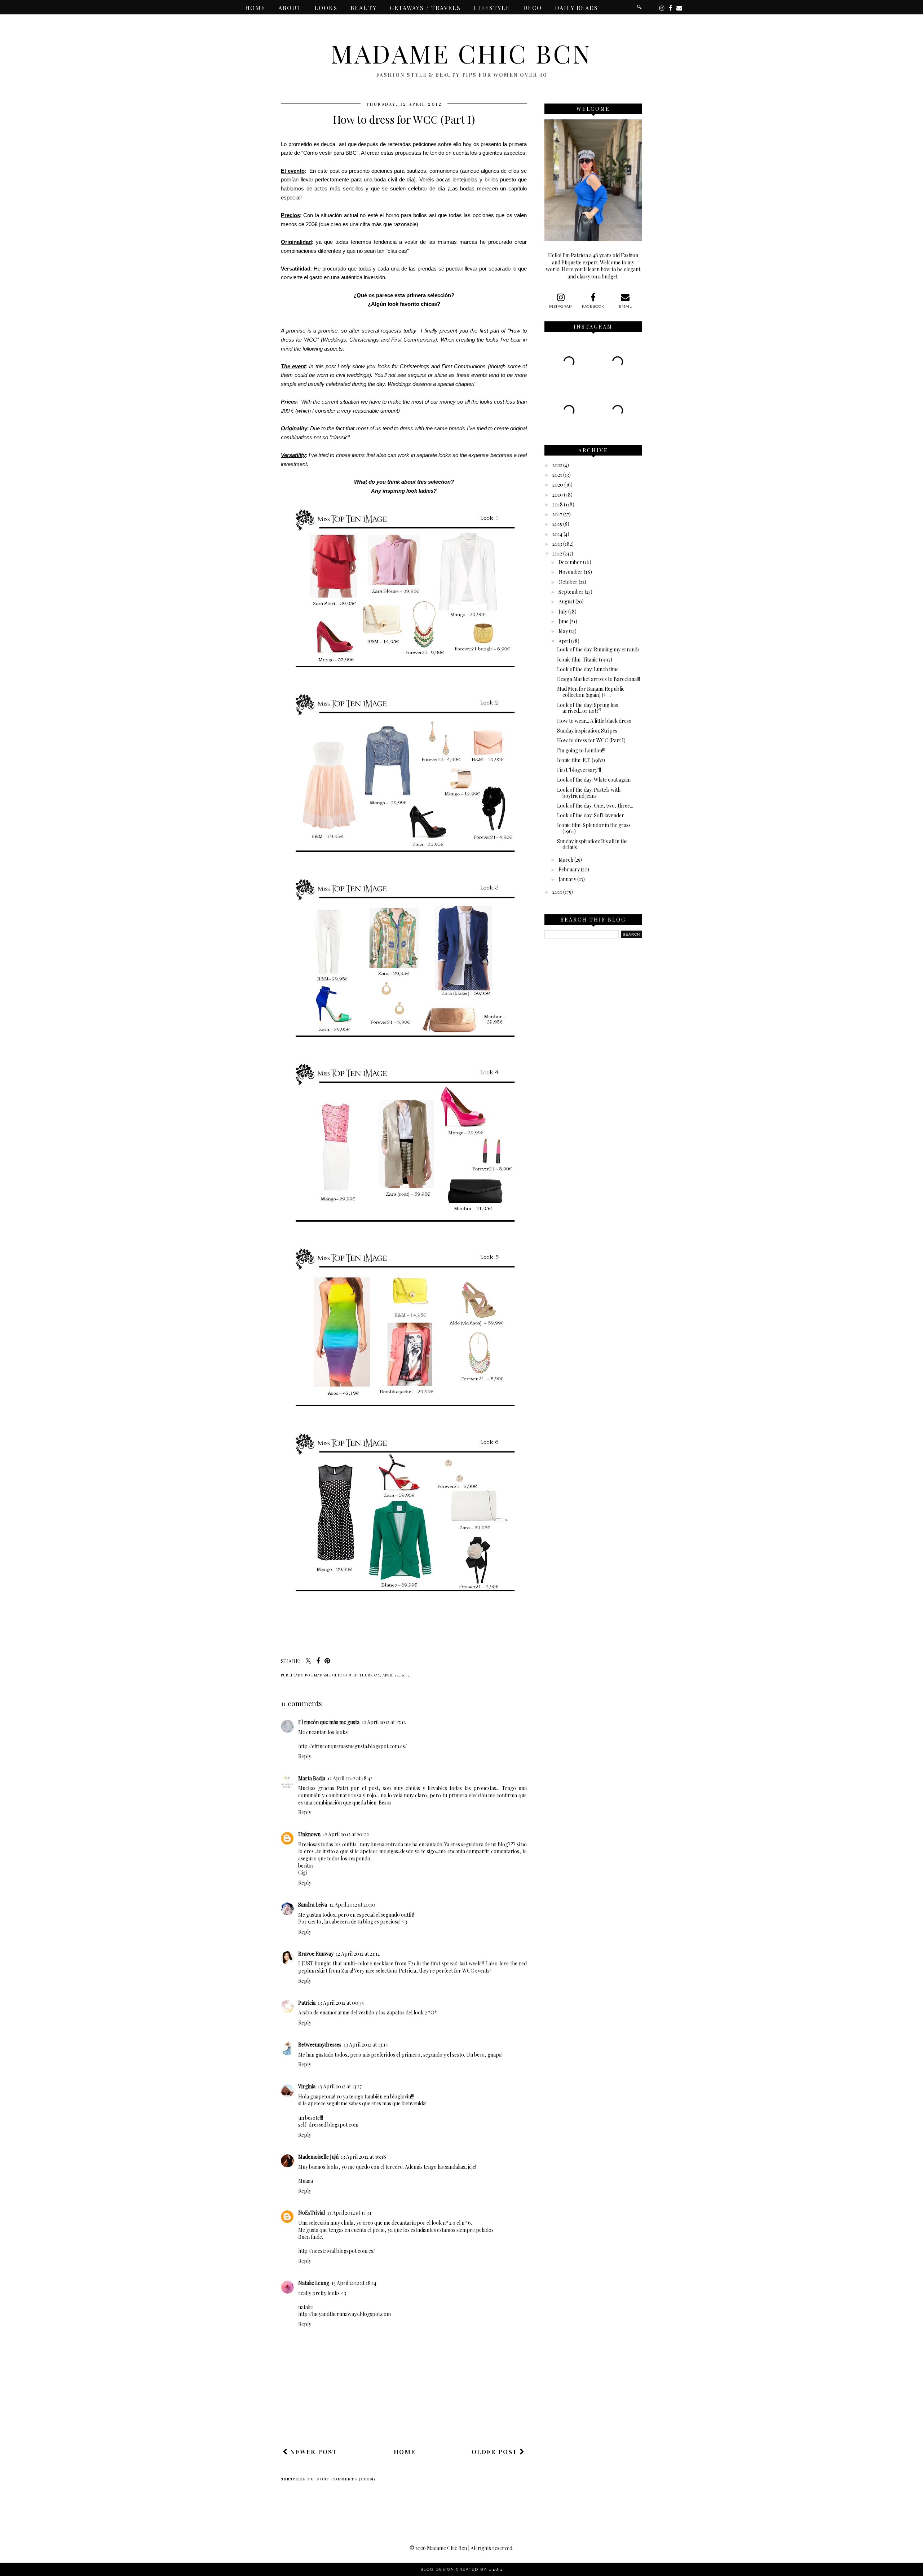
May (563, 631)
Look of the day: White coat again (594, 780)
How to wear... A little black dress (594, 721)
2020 (558, 485)
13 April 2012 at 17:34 (349, 2213)
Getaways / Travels (425, 8)
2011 (557, 892)
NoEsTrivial (312, 2213)
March (566, 860)
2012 (557, 553)
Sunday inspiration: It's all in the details (592, 844)
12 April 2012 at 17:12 (384, 1722)
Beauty (364, 8)
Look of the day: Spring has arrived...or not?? (588, 708)
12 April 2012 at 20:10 (352, 1905)
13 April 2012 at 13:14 (366, 2045)
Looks (326, 8)
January (567, 879)
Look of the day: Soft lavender (591, 815)
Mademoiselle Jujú (318, 2157)
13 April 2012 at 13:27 (340, 2086)
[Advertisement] (412, 2422)
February (569, 869)
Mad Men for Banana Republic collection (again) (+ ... (591, 692)
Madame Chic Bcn (461, 53)
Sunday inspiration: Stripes (587, 731)
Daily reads (577, 8)
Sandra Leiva (313, 1905)
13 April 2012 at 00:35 (341, 2003)
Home (255, 8)
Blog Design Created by (461, 2569)
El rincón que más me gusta (329, 1722)
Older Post (496, 2452)
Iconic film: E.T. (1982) (581, 760)
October (568, 582)
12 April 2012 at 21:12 (358, 1954)
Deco (533, 8)
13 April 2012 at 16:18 (363, 2157)
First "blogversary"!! (579, 770)
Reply (305, 1756)
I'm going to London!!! (581, 750)
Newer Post (313, 2452)
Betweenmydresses (320, 2045)
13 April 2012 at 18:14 (354, 2283)
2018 (558, 504)
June (564, 621)
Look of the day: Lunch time (588, 669)
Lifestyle (492, 8)
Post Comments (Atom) (346, 2479)
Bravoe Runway (316, 1954)
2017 (557, 514)
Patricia (307, 2003)
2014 (557, 534)
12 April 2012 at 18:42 (350, 1778)
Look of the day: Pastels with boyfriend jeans (589, 793)
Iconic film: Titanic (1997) (585, 660)
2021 (557, 475)
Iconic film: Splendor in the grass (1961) (594, 828)
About (290, 8)
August (566, 601)
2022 (557, 465)
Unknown (309, 1834)
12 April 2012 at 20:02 (346, 1834)
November (571, 572)
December (570, 562)
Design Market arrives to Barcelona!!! (599, 679)
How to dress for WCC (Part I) (591, 740)
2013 (557, 544)
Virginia (307, 2086)
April (564, 641)
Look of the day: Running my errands (598, 649)
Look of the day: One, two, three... (595, 806)
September (571, 592)
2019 (558, 495)
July (563, 612)
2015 (557, 524)
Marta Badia (312, 1778)
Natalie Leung (314, 2283)
